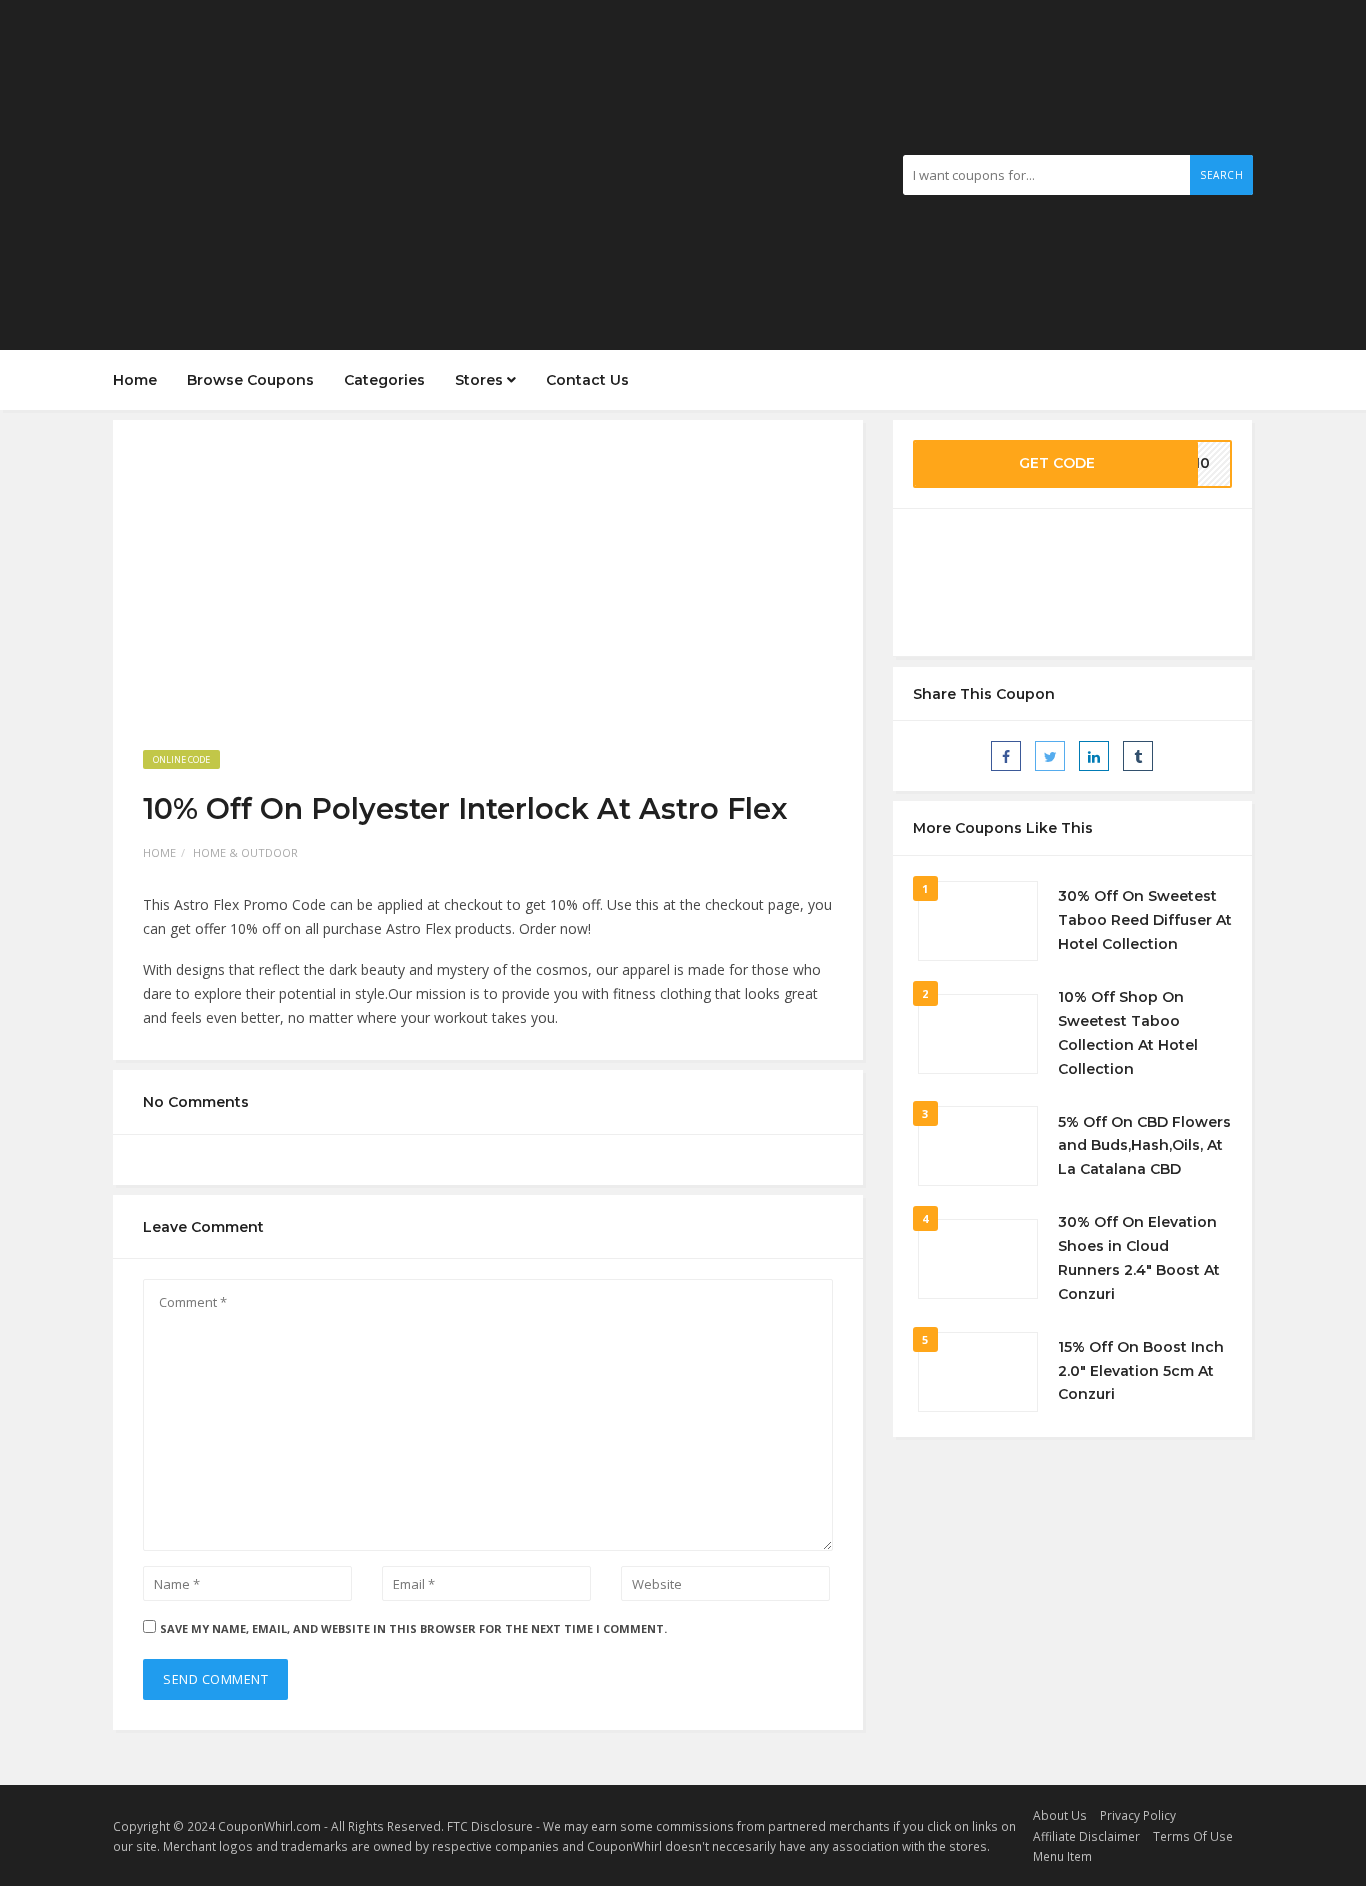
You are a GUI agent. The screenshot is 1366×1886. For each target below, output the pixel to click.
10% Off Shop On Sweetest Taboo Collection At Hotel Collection (1128, 1032)
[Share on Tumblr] (1138, 756)
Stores (481, 380)
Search (1221, 175)
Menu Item (1062, 1856)
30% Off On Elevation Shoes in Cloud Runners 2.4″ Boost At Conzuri (1139, 1257)
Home (135, 380)
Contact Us (587, 380)
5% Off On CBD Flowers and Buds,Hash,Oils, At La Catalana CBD (1144, 1146)
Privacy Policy (1138, 1815)
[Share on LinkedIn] (1094, 756)
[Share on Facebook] (1006, 756)
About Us (1060, 1815)
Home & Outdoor (245, 852)
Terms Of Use (1193, 1836)
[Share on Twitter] (1050, 756)
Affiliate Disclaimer (1086, 1836)
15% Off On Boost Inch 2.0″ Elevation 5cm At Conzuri (1141, 1371)
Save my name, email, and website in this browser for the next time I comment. (413, 1628)
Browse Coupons (250, 380)
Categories (384, 380)
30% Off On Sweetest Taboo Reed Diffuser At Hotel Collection (1145, 920)
